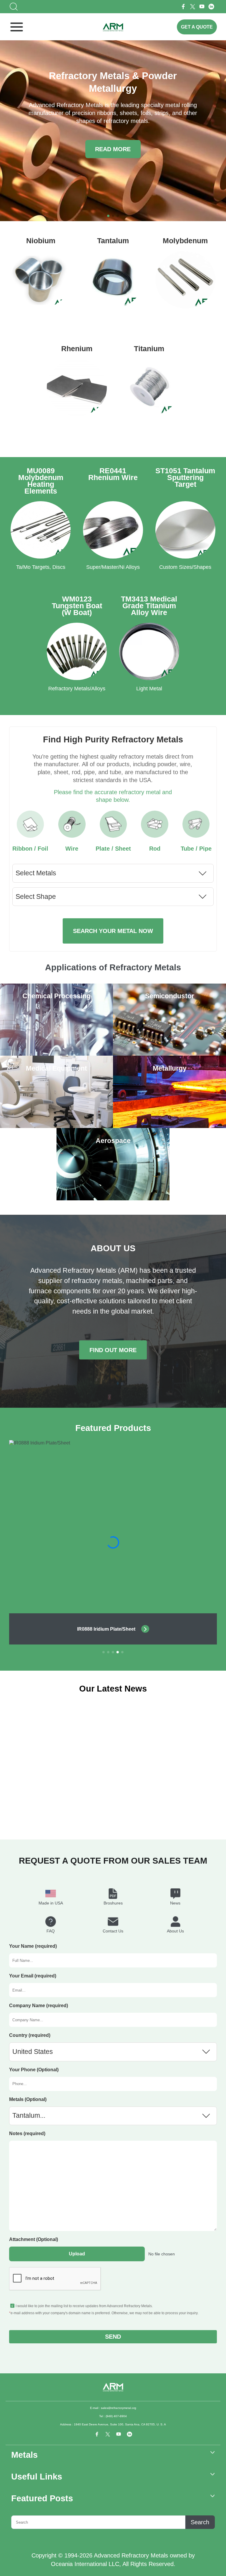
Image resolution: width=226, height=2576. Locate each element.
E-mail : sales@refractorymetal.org (113, 2408)
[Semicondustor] (169, 1054)
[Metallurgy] (169, 1126)
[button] (108, 216)
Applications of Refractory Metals (113, 967)
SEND (113, 2336)
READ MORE (113, 149)
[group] (113, 1542)
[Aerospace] (113, 1199)
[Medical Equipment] (56, 1126)
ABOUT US (113, 1248)
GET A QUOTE (197, 27)
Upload (77, 2254)
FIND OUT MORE (113, 1350)
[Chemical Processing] (56, 1054)
